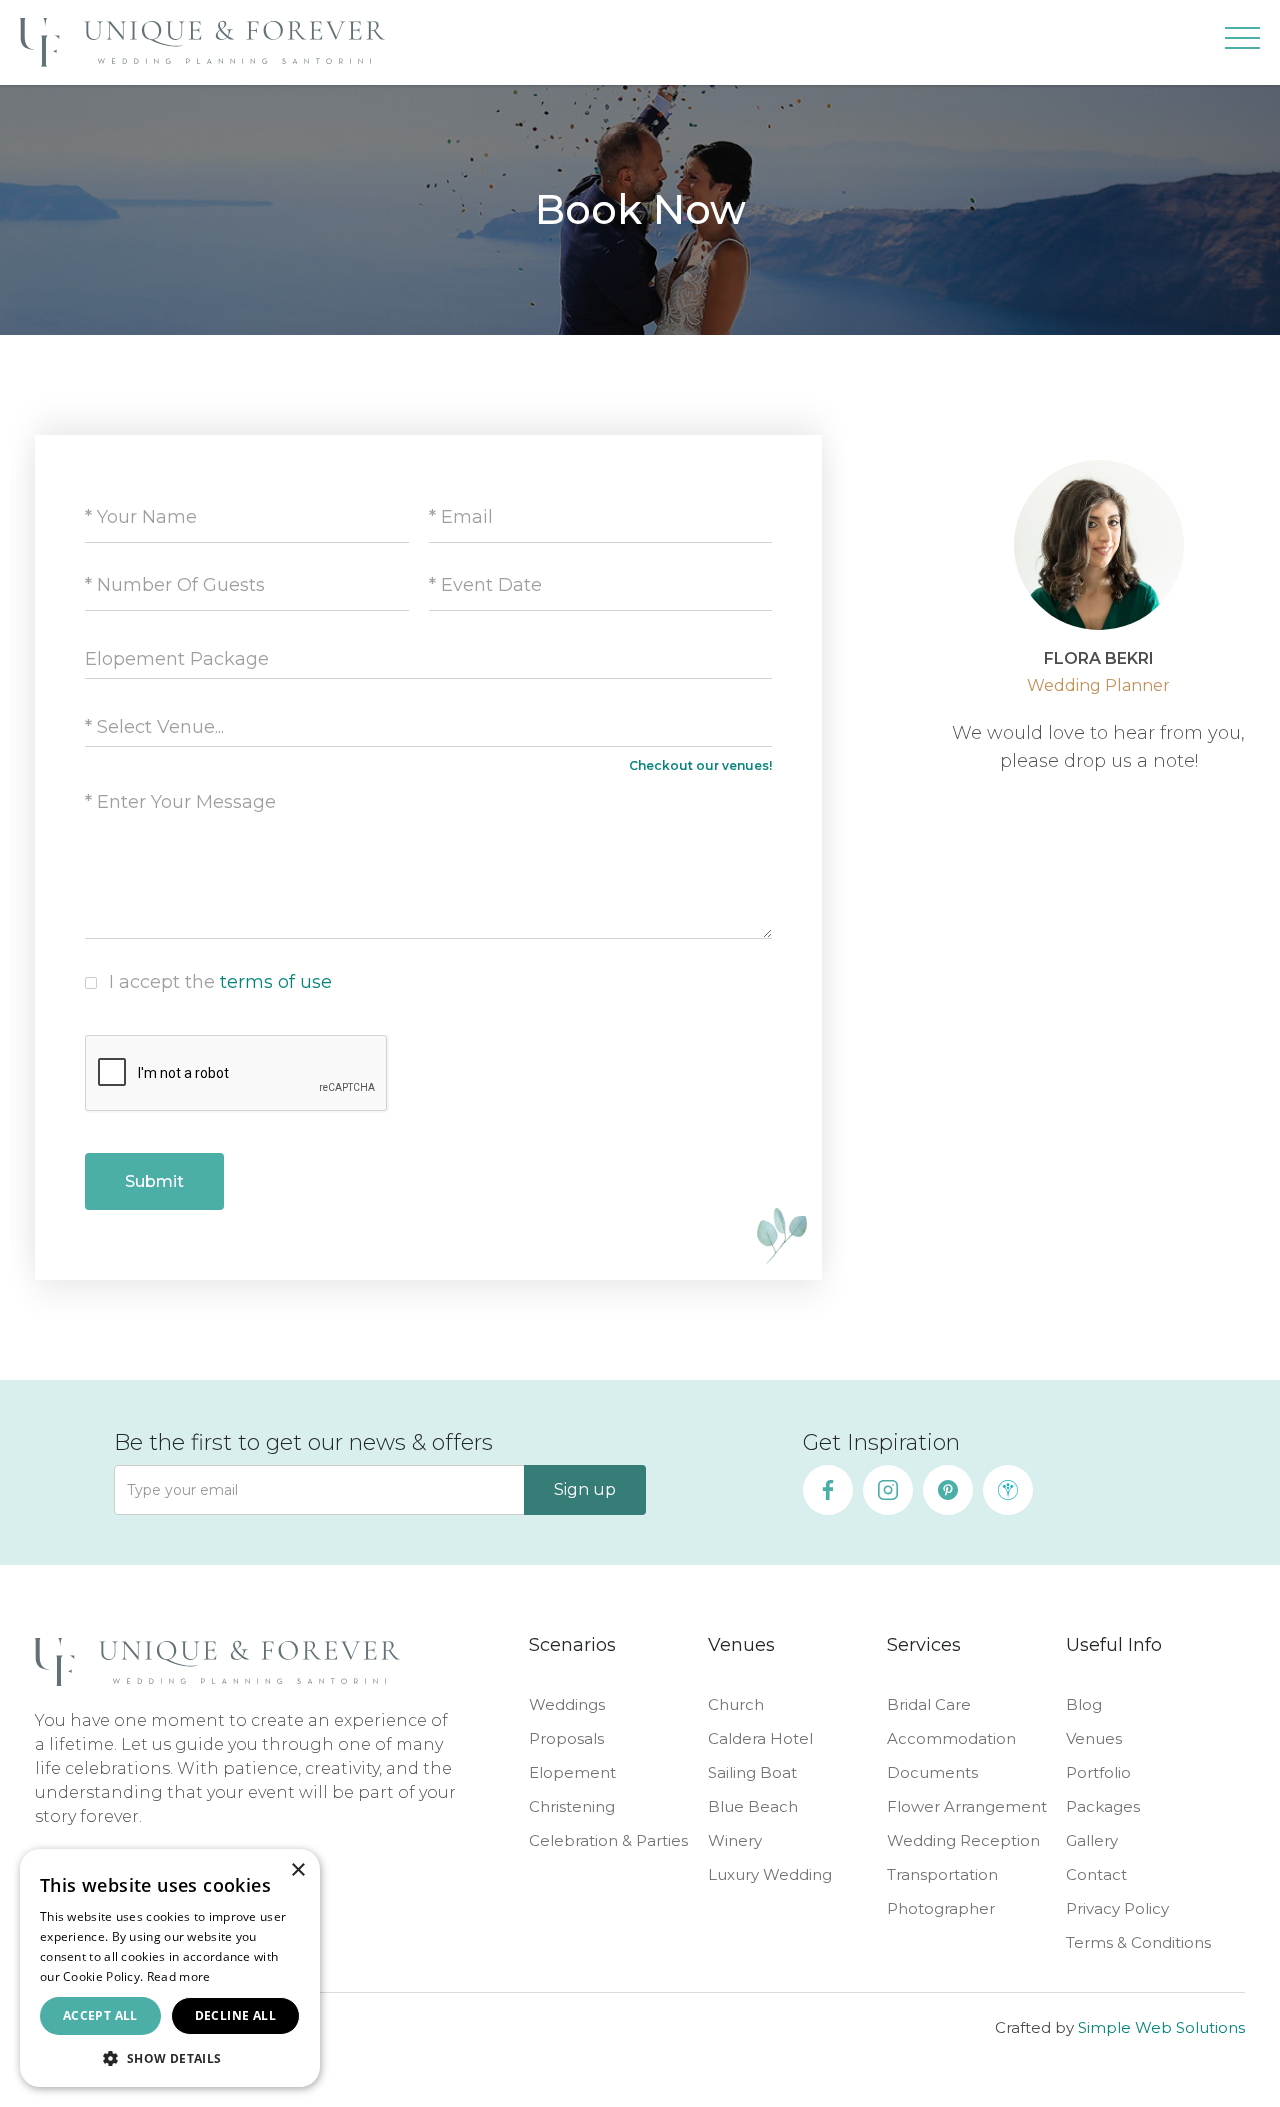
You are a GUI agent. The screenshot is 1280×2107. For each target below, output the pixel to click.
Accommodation (951, 1738)
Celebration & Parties (608, 1840)
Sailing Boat (752, 1772)
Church (736, 1704)
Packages (1103, 1806)
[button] (1242, 42)
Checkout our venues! (700, 765)
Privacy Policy (1117, 1908)
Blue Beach (753, 1806)
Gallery (1092, 1840)
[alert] (170, 1968)
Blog (1084, 1704)
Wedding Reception (963, 1840)
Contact (1096, 1874)
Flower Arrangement (967, 1806)
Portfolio (1098, 1772)
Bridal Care (929, 1704)
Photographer (941, 1908)
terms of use (276, 982)
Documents (932, 1772)
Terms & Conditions (1138, 1942)
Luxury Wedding (770, 1874)
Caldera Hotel (760, 1738)
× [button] (297, 1870)
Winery (735, 1840)
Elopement (572, 1772)
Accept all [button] (100, 2015)
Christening (572, 1806)
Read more (179, 1976)
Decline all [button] (235, 2015)
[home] (202, 42)
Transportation (942, 1874)
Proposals (566, 1738)
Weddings (567, 1704)
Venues (1094, 1738)
